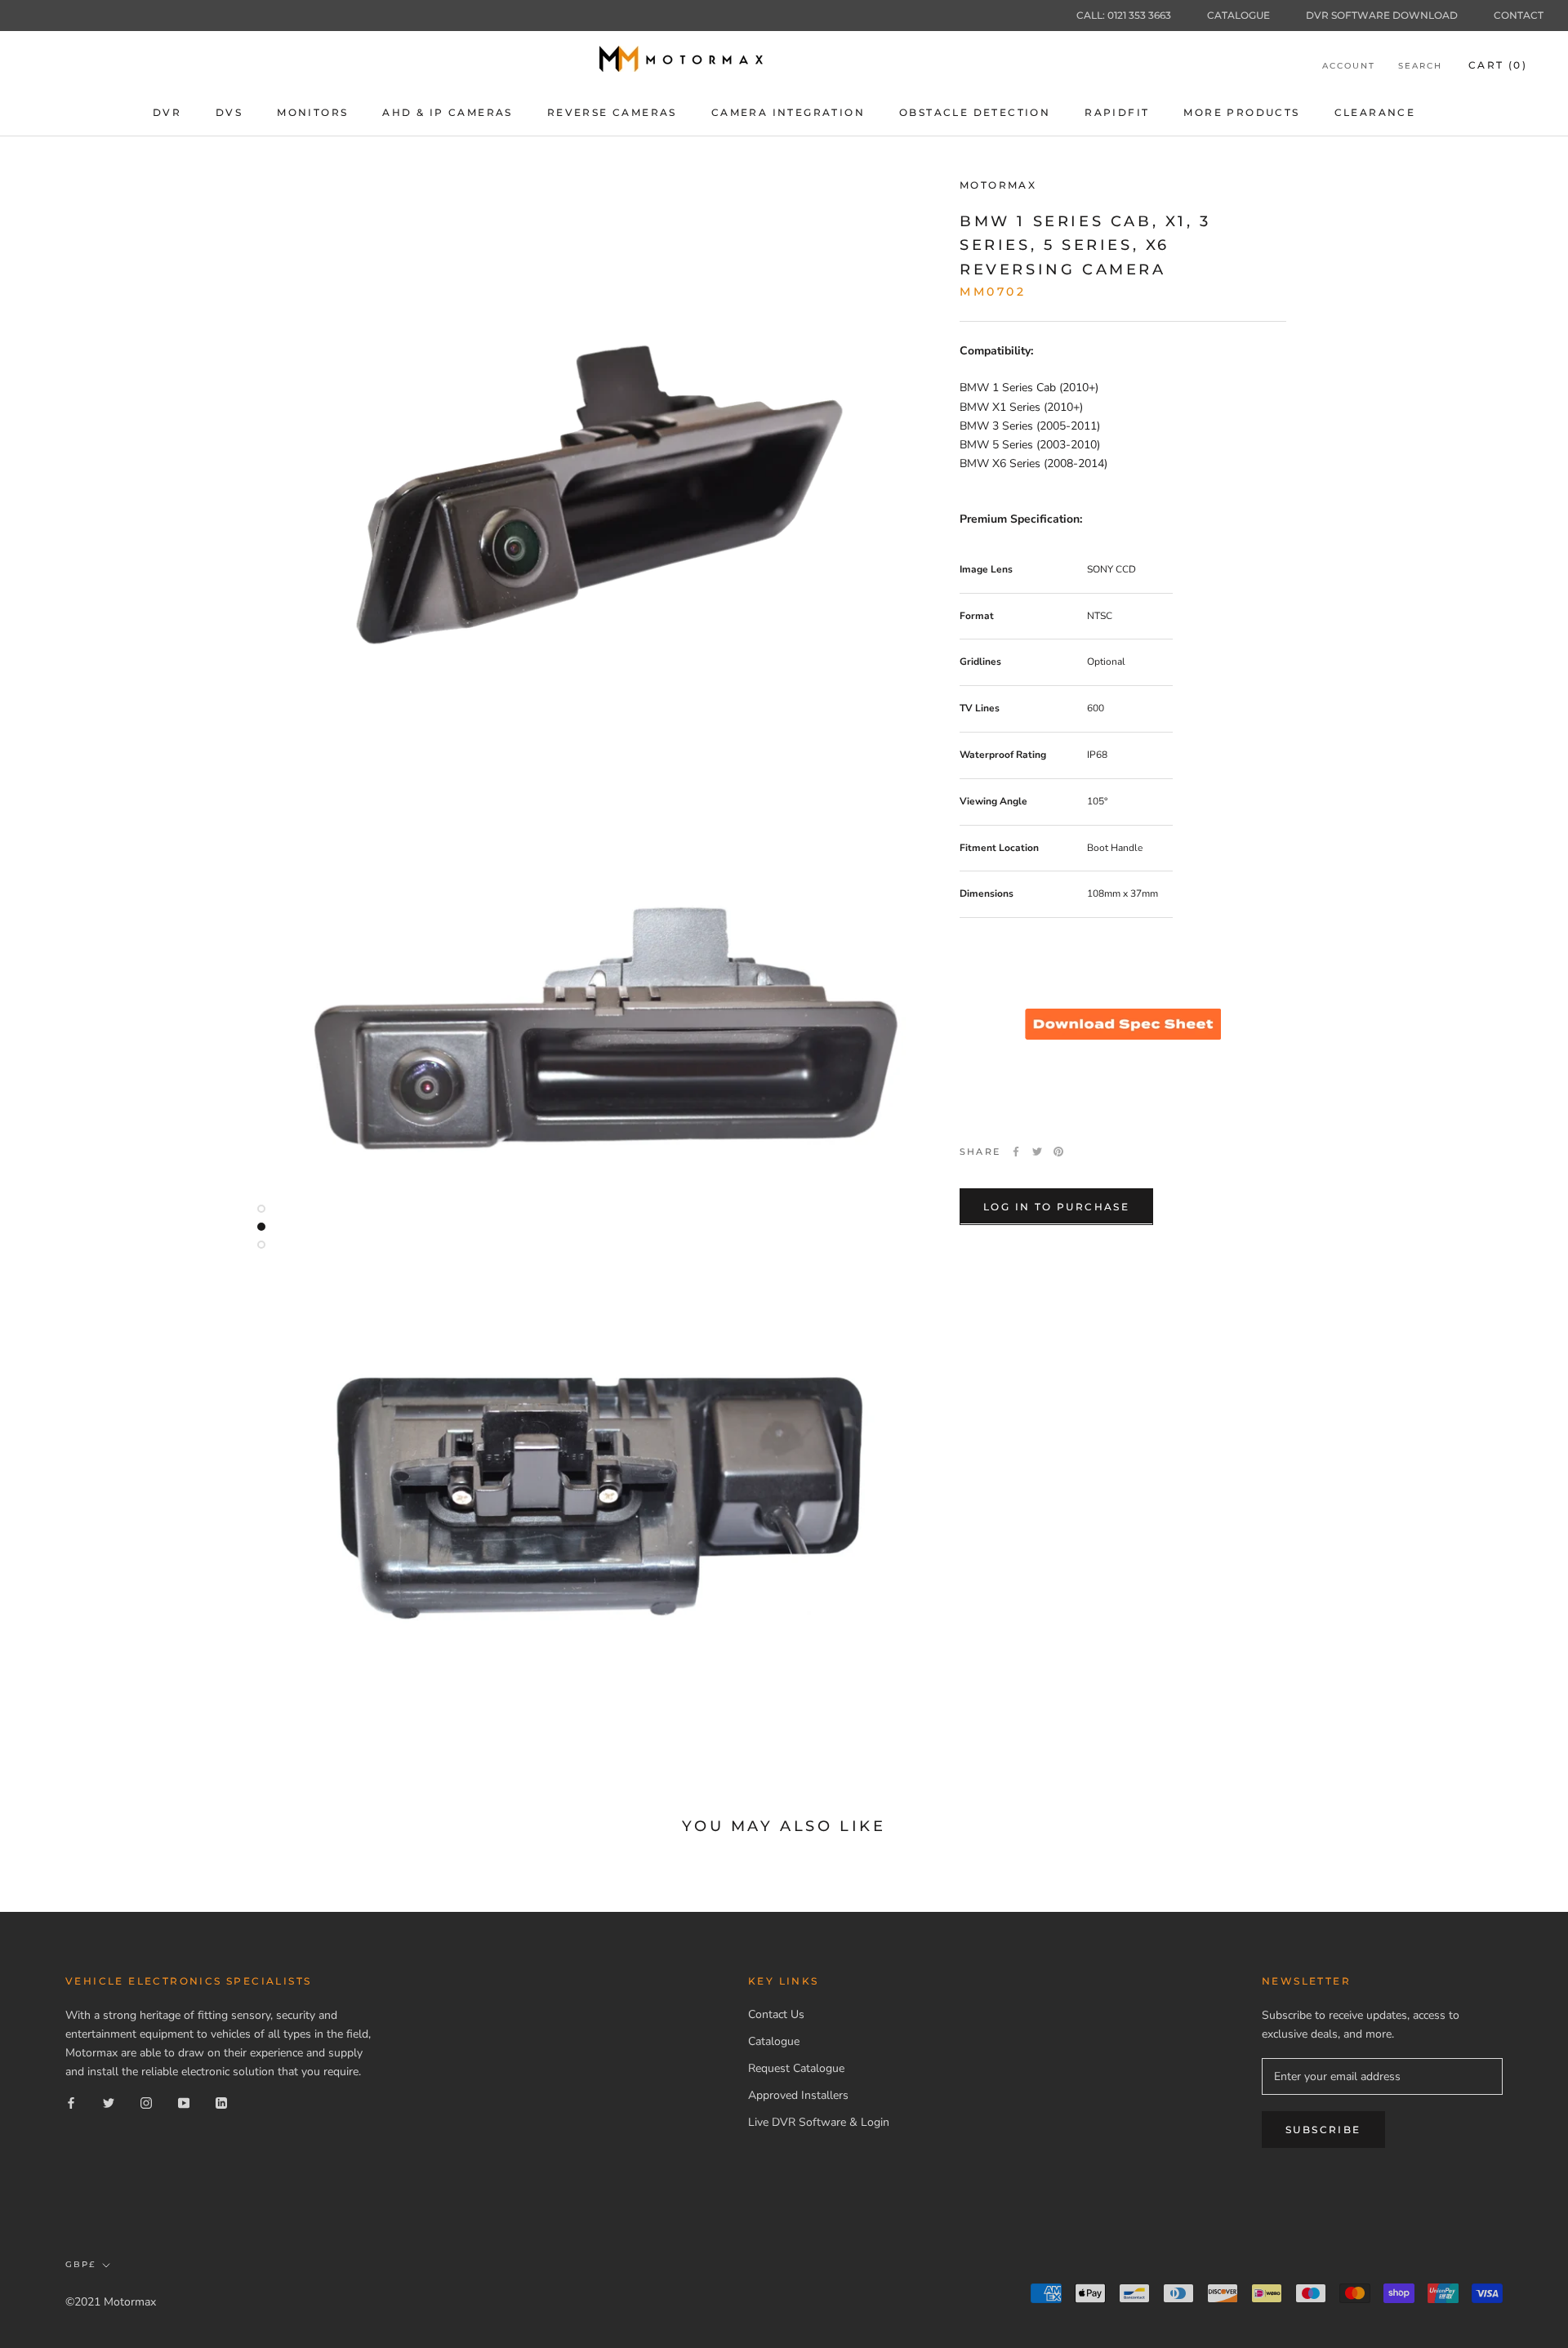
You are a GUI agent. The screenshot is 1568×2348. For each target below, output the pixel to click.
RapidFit (1117, 112)
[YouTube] (184, 2103)
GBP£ (80, 2264)
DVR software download (1382, 15)
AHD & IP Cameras (447, 112)
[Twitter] (1037, 1152)
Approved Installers (798, 2095)
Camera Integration (788, 112)
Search (1420, 66)
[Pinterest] (1058, 1152)
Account (1349, 66)
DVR (167, 112)
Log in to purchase (1056, 1206)
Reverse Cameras (612, 112)
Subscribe (1323, 2130)
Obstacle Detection (975, 112)
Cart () (1498, 65)
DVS (229, 112)
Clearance (1375, 112)
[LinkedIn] (221, 2103)
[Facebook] (1016, 1152)
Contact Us (776, 2014)
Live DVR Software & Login (819, 2122)
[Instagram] (146, 2103)
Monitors (312, 112)
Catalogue (1238, 15)
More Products (1241, 112)
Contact (1519, 15)
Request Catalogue (796, 2068)
